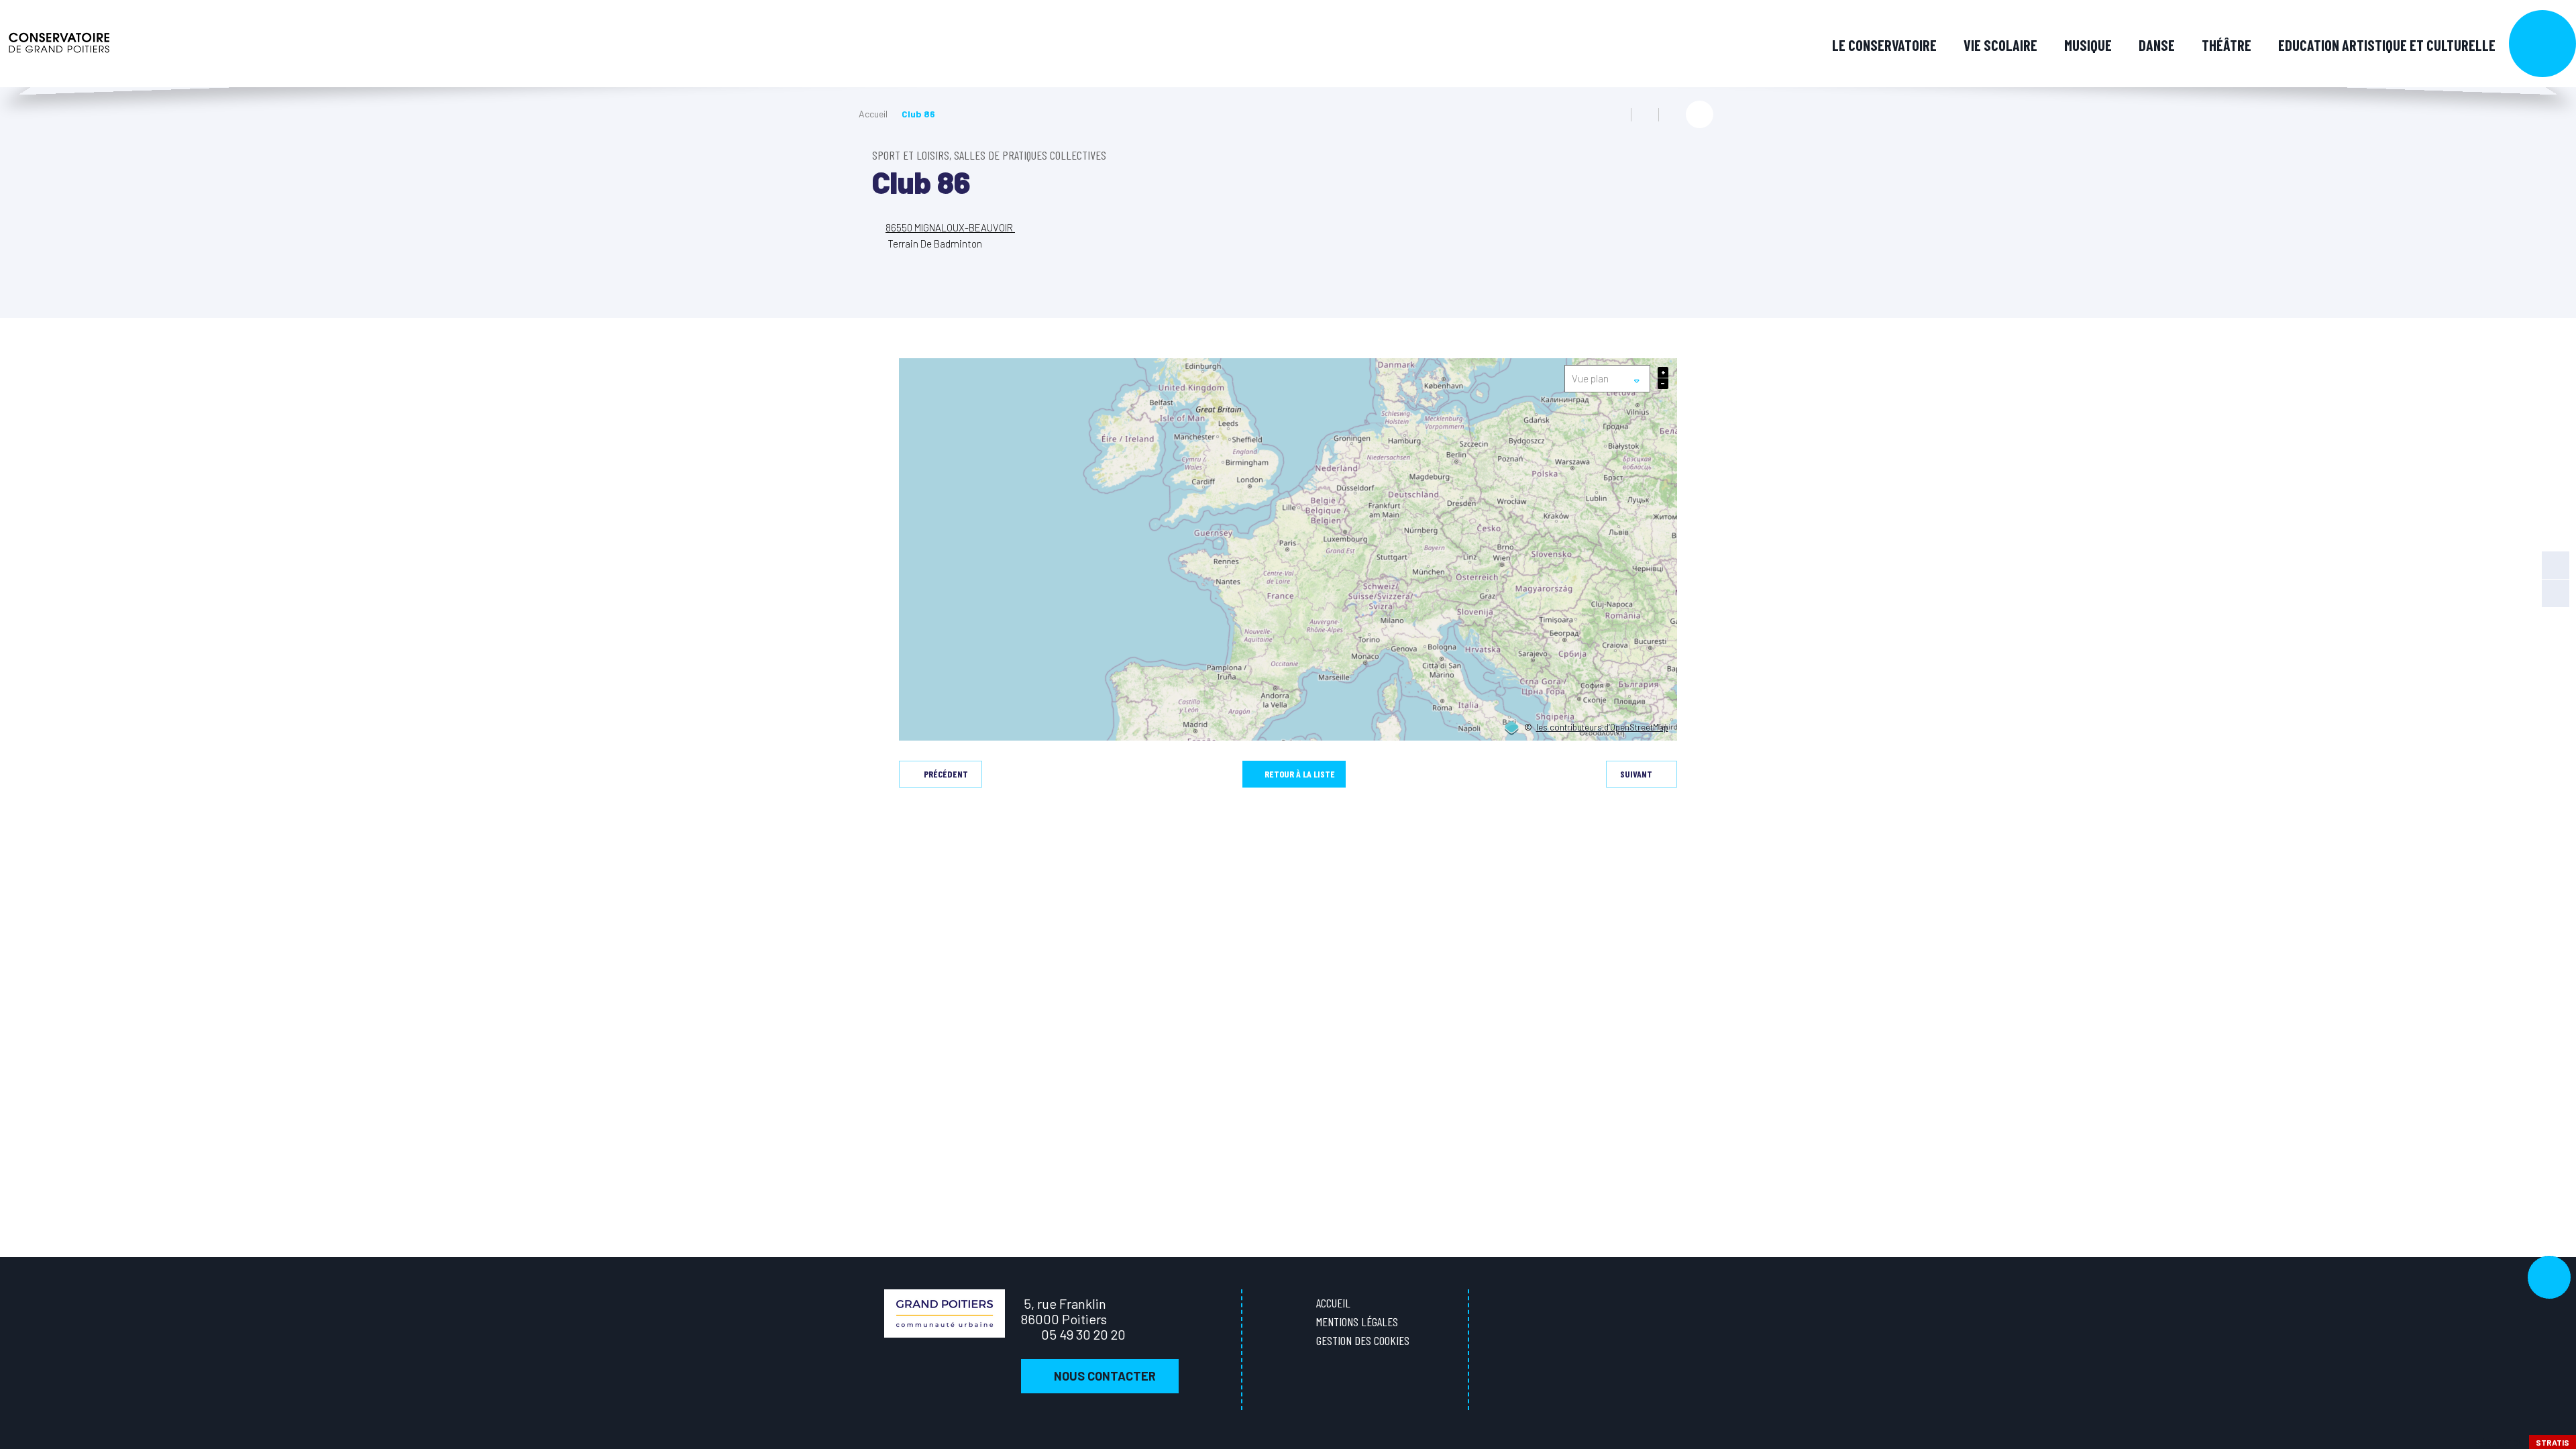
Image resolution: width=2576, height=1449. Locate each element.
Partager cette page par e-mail (1672, 115)
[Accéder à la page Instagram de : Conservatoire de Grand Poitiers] (2556, 593)
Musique (2088, 45)
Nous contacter (1105, 1376)
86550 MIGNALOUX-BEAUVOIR (950, 227)
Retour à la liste (1300, 774)
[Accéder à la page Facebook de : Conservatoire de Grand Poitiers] (2556, 565)
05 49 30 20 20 (1083, 1334)
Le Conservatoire (1884, 45)
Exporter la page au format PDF (1645, 115)
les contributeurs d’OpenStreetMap (1602, 728)
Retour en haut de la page (2549, 1277)
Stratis (2553, 1442)
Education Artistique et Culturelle (2387, 45)
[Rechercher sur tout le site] (2542, 44)
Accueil (873, 114)
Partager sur (1700, 114)
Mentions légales (1357, 1322)
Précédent (946, 774)
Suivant (1636, 774)
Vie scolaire (2000, 45)
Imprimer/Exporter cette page (1617, 115)
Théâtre (2226, 45)
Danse (2157, 45)
